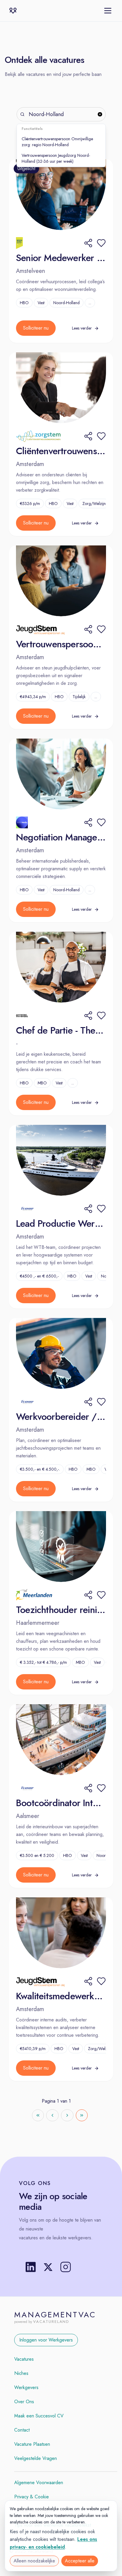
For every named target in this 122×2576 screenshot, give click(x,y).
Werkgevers (26, 2387)
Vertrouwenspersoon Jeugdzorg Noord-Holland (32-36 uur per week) (56, 158)
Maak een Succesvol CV (39, 2416)
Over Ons (24, 2402)
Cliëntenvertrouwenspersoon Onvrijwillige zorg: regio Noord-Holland (57, 142)
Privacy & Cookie (32, 2497)
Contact (22, 2430)
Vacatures (24, 2359)
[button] (101, 243)
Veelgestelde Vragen (36, 2458)
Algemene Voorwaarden (39, 2483)
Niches (21, 2373)
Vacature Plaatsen (32, 2444)
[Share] (88, 243)
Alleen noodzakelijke (34, 2561)
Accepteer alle (80, 2561)
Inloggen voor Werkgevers (46, 2340)
